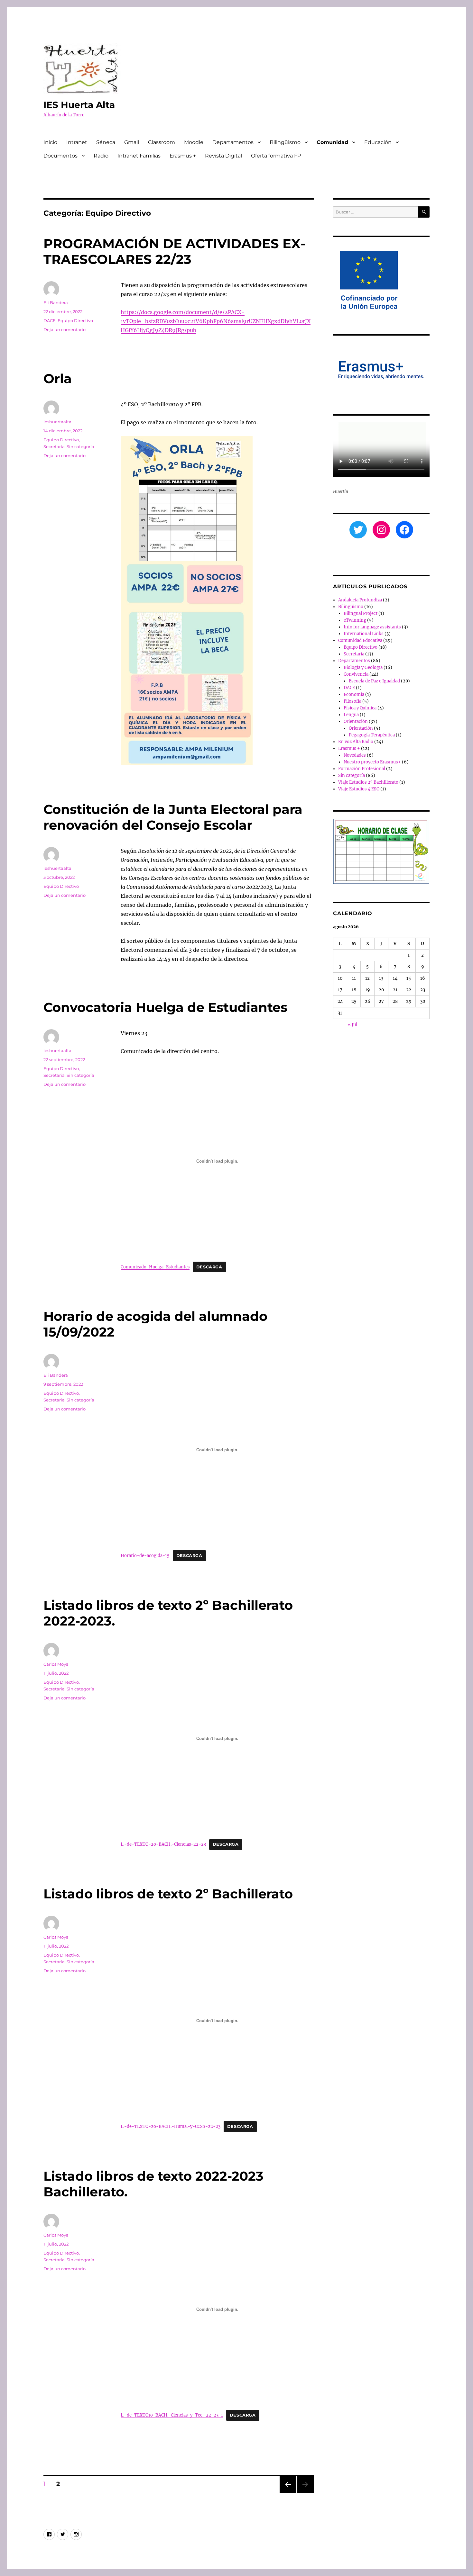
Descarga (209, 1267)
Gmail (132, 142)
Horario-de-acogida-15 (145, 1555)
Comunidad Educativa (360, 640)
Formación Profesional (362, 769)
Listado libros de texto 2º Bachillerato (168, 1894)
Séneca (106, 142)
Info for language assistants (372, 627)
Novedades (355, 755)
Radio (101, 156)
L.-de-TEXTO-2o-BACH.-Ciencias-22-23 (163, 1844)
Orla (58, 378)
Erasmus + (183, 156)
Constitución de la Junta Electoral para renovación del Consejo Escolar (173, 817)
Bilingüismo (285, 142)
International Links (364, 634)
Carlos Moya (56, 1664)
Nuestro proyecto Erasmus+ (372, 762)
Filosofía (352, 701)
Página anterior (288, 2493)
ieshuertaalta (57, 422)
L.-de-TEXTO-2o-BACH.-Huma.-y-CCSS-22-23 (171, 2126)
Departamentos (233, 142)
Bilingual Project (361, 613)
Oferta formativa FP (276, 156)
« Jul (352, 1025)
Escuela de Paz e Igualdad (374, 681)
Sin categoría (80, 446)
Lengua (351, 715)
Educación (378, 142)
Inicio (50, 142)
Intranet (77, 142)
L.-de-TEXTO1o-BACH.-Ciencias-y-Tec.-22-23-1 (172, 2415)
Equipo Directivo (75, 320)
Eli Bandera (56, 302)
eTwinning (355, 620)
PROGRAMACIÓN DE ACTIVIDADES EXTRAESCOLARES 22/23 (174, 251)
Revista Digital (223, 156)
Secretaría (54, 446)
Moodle (194, 142)
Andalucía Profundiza (360, 600)
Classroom (162, 142)
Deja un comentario (65, 329)
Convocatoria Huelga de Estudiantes (165, 1007)
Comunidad (332, 142)
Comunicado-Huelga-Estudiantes (155, 1267)
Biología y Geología (363, 667)
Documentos (60, 156)
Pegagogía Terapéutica (372, 735)
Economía (354, 694)
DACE (50, 320)
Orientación (356, 721)
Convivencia (356, 674)
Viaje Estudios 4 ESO (359, 789)
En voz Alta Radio (356, 742)
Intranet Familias (139, 156)
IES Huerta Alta (79, 105)
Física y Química (360, 708)
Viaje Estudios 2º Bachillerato (368, 782)
